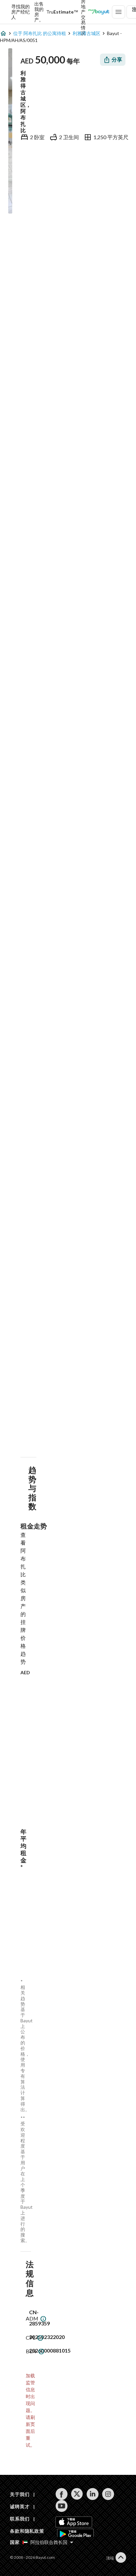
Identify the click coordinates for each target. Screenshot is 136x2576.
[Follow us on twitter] (77, 2494)
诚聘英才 (20, 2506)
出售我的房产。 (39, 12)
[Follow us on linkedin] (93, 2494)
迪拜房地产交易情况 (83, 12)
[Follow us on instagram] (108, 2494)
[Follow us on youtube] (62, 2506)
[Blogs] (99, 12)
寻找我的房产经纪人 (20, 12)
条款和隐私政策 (27, 2531)
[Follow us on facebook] (62, 2494)
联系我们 (20, 2519)
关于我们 (20, 2494)
